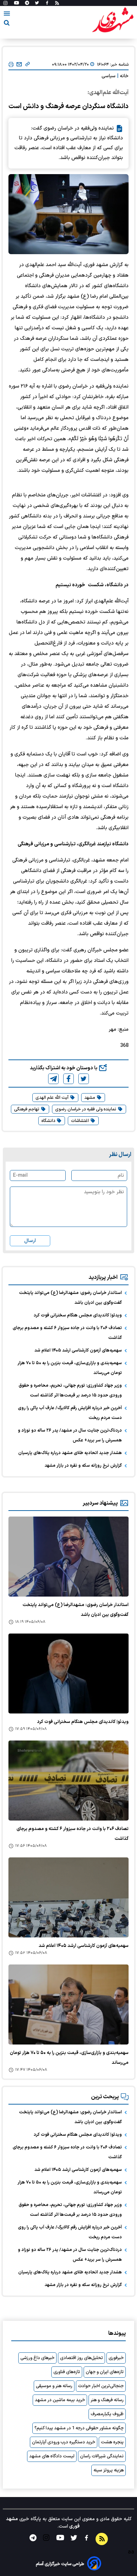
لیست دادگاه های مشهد (52, 2456)
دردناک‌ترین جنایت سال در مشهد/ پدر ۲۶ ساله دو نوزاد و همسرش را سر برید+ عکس (70, 1435)
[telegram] (53, 1079)
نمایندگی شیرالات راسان (102, 2456)
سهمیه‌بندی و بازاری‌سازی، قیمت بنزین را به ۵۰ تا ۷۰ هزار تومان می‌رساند (70, 1368)
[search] (7, 24)
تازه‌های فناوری (67, 2372)
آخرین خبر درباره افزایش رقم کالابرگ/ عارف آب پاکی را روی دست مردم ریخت (70, 1413)
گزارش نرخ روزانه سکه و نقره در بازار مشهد (83, 1466)
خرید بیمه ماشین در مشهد (60, 2400)
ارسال (30, 1241)
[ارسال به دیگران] (19, 65)
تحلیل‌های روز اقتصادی (81, 2358)
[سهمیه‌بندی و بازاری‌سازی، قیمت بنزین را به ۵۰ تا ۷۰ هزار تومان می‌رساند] (68, 2004)
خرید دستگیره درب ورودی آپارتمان (64, 2442)
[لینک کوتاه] (28, 65)
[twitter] (84, 1079)
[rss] (57, 3)
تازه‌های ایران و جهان (105, 2372)
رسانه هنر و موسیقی (54, 2386)
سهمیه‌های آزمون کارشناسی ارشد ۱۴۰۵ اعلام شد (78, 1350)
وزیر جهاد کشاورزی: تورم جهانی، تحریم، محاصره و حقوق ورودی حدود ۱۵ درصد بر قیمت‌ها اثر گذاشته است (70, 1391)
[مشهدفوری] (113, 20)
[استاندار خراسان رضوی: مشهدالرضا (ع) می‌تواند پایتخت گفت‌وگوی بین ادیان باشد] (68, 1557)
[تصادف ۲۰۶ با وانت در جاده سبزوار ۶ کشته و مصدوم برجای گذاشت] (68, 1781)
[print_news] (11, 65)
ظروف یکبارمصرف (107, 2414)
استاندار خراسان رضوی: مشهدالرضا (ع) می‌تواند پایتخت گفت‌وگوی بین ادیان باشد (70, 1298)
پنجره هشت (112, 2442)
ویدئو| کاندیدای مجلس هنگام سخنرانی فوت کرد (78, 1315)
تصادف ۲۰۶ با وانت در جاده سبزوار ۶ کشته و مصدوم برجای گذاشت (67, 1333)
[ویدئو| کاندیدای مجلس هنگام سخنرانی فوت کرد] (68, 1673)
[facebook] (68, 1079)
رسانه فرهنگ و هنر (107, 2400)
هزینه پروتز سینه (109, 2470)
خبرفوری (116, 2358)
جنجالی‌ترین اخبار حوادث (101, 2386)
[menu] (7, 15)
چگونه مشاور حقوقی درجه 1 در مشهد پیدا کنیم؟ (79, 2428)
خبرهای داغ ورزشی (37, 2358)
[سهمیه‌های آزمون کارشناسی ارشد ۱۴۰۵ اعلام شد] (68, 1897)
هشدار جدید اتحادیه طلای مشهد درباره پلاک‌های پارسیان (70, 1453)
